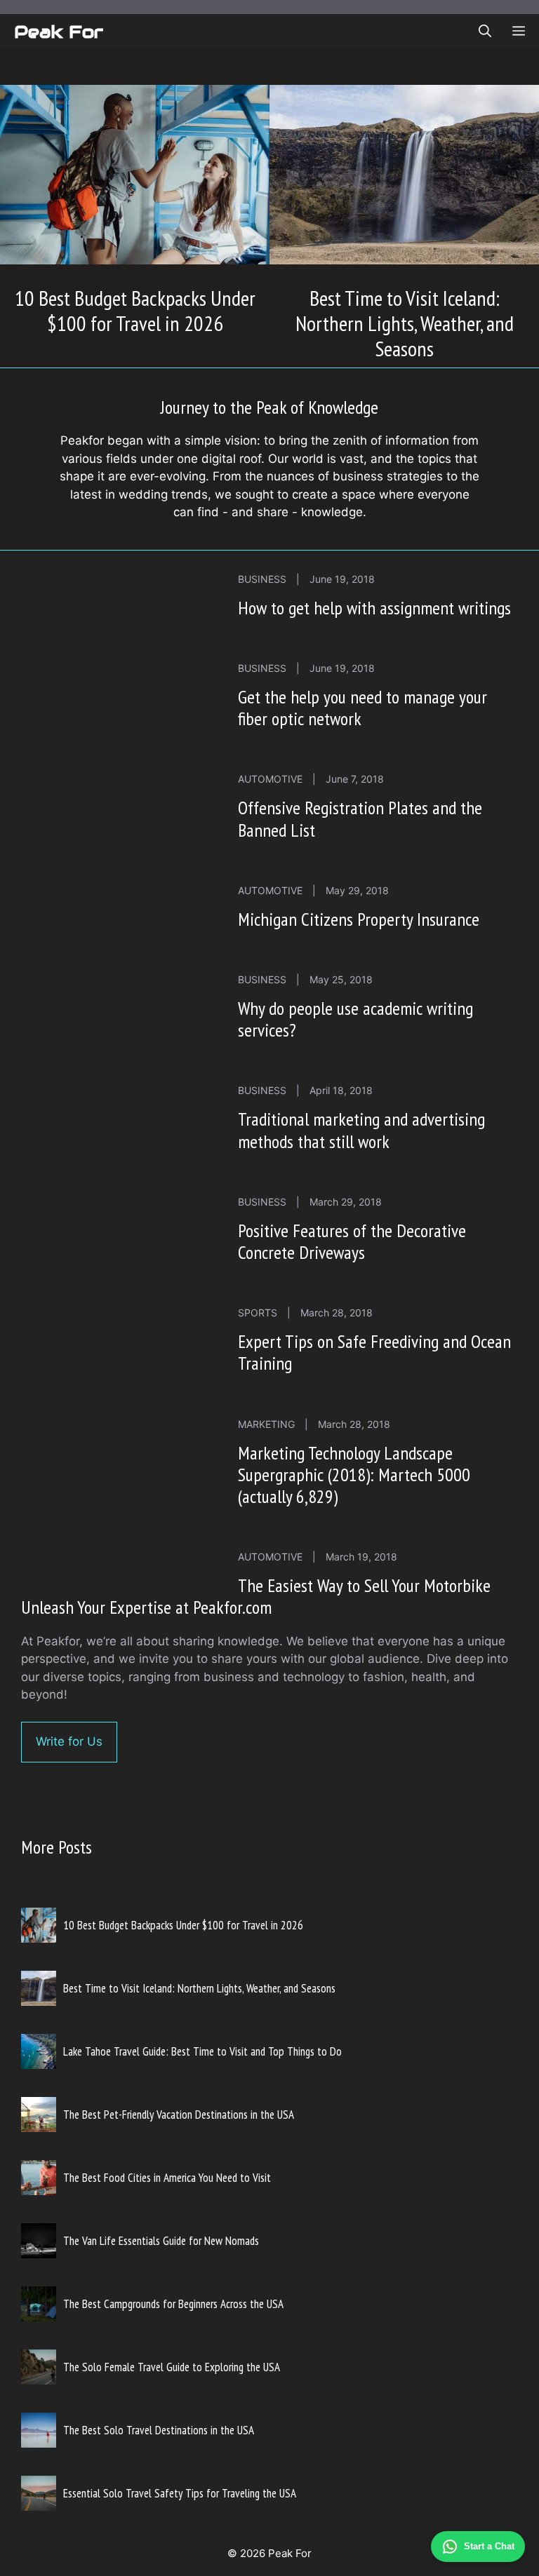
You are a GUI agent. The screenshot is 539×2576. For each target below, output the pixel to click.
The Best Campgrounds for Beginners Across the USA (173, 2304)
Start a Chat (489, 2546)
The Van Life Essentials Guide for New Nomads (161, 2241)
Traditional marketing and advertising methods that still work (361, 1130)
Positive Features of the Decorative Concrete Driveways (352, 1241)
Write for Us (69, 1741)
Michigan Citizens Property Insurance (359, 919)
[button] (485, 32)
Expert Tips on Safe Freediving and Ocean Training (374, 1352)
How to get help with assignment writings (374, 608)
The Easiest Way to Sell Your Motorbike (364, 1585)
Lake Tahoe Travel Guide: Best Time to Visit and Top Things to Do (202, 2051)
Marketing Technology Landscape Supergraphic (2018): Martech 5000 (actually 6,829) (354, 1475)
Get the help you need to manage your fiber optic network (362, 708)
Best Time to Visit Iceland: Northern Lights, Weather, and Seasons (405, 323)
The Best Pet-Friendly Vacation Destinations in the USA (179, 2115)
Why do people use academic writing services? (355, 1019)
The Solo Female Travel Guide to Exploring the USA (172, 2367)
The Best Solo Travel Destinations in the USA (159, 2430)
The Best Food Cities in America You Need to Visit (167, 2178)
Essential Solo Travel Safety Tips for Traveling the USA (180, 2493)
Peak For (59, 32)
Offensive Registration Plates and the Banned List (360, 818)
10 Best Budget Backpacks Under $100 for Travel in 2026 (135, 310)
